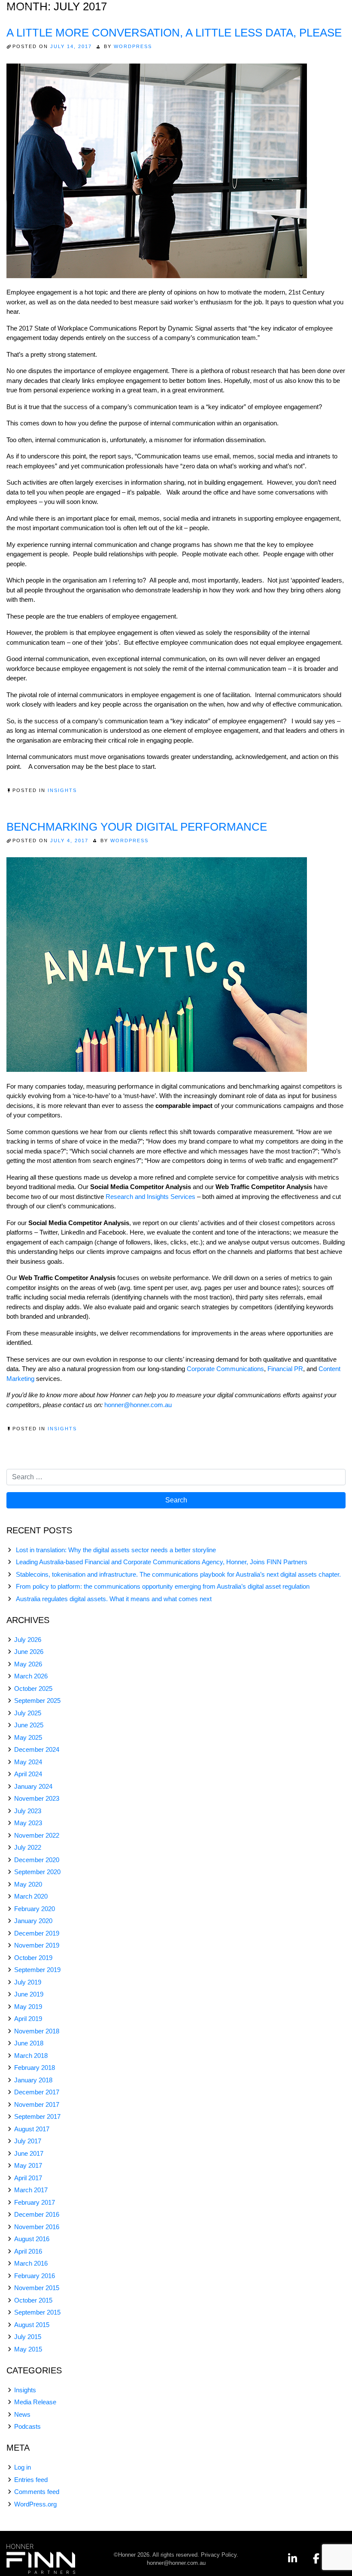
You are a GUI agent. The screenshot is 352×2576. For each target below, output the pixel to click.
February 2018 (35, 2068)
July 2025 (28, 1713)
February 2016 (35, 2276)
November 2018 (37, 2031)
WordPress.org (35, 2504)
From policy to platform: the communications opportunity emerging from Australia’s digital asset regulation (163, 1586)
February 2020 (35, 1909)
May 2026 (28, 1664)
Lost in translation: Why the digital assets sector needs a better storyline (116, 1550)
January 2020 (33, 1921)
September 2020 (37, 1872)
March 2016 (31, 2263)
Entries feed (31, 2480)
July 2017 (28, 2141)
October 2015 (33, 2300)
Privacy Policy (219, 2555)
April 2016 (28, 2251)
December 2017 (37, 2092)
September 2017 (37, 2116)
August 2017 (32, 2129)
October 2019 (33, 1958)
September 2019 (37, 1970)
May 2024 (28, 1762)
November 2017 (37, 2104)
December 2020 (37, 1860)
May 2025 (28, 1737)
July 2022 (28, 1847)
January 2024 (33, 1786)
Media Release (35, 2402)
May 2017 (28, 2165)
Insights (258, 12)
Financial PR (285, 1369)
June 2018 (29, 2043)
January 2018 (33, 2080)
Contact (329, 25)
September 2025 (37, 1701)
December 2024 (37, 1749)
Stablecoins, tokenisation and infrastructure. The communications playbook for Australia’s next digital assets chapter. (178, 1574)
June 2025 (29, 1725)
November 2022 (37, 1835)
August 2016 (32, 2239)
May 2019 (28, 2007)
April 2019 (28, 2019)
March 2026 (31, 1676)
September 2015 (37, 2312)
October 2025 (33, 1689)
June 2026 (29, 1652)
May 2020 (28, 1884)
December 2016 (37, 2214)
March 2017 (31, 2190)
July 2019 (28, 1982)
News (22, 2414)
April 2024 (28, 1774)
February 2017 (35, 2202)
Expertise (182, 12)
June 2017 (29, 2153)
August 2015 (32, 2325)
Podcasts (27, 2426)
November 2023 (37, 1798)
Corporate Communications (225, 1369)
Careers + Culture (306, 12)
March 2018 (31, 2056)
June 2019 (29, 1994)
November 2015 (37, 2288)
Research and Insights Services (150, 1197)
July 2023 (28, 1811)
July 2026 (28, 1640)
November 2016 (37, 2227)
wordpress (133, 46)
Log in (23, 2467)
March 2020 (31, 1896)
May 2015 (28, 2349)
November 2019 (37, 1945)
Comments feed (37, 2492)
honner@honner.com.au (138, 1405)
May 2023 (28, 1823)
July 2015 (28, 2337)
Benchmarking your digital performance (137, 827)
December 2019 (37, 1933)
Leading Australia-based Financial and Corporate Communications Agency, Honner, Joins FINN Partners (162, 1562)
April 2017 (28, 2178)
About (141, 12)
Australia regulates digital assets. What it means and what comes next (114, 1599)
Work (221, 12)
